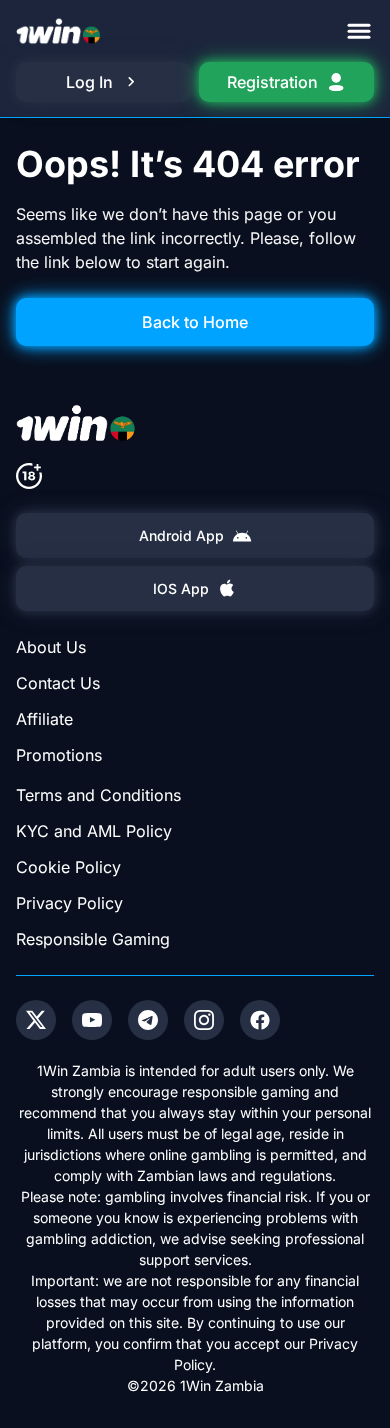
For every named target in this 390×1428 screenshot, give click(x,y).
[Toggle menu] (359, 31)
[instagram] (204, 1020)
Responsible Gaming (93, 939)
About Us (51, 647)
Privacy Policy (69, 903)
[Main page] (58, 31)
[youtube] (92, 1020)
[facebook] (260, 1020)
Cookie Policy (68, 867)
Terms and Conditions (98, 795)
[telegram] (148, 1020)
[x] (36, 1020)
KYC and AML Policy (94, 831)
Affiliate (44, 719)
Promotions (59, 755)
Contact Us (58, 683)
